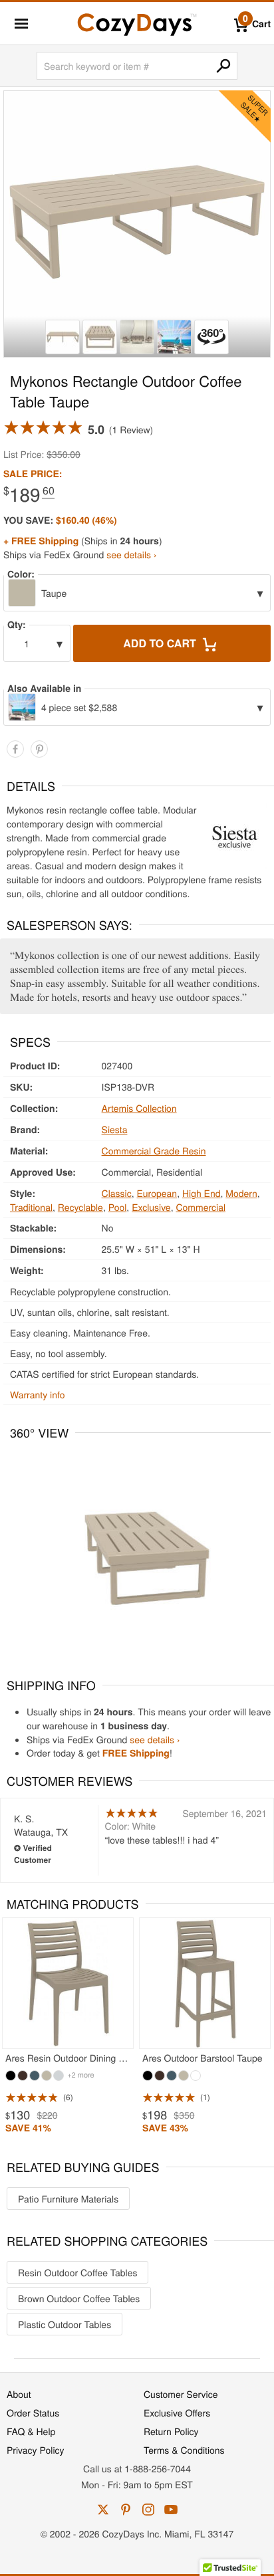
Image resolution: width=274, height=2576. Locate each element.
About (19, 2394)
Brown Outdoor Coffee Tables (79, 2298)
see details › (131, 554)
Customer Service (181, 2394)
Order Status (33, 2413)
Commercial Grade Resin (154, 1150)
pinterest (126, 2510)
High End (202, 1193)
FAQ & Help (31, 2431)
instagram (148, 2510)
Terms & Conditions (184, 2450)
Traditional (31, 1207)
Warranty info (37, 1394)
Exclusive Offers (177, 2413)
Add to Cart (161, 643)
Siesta (115, 1129)
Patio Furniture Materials (68, 2199)
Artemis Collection (139, 1108)
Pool (118, 1207)
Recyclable (80, 1207)
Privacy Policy (36, 2450)
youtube (171, 2510)
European (157, 1193)
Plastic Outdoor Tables (65, 2324)
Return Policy (171, 2431)
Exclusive (151, 1207)
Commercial (201, 1207)
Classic (117, 1193)
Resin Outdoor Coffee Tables (77, 2272)
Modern (241, 1193)
